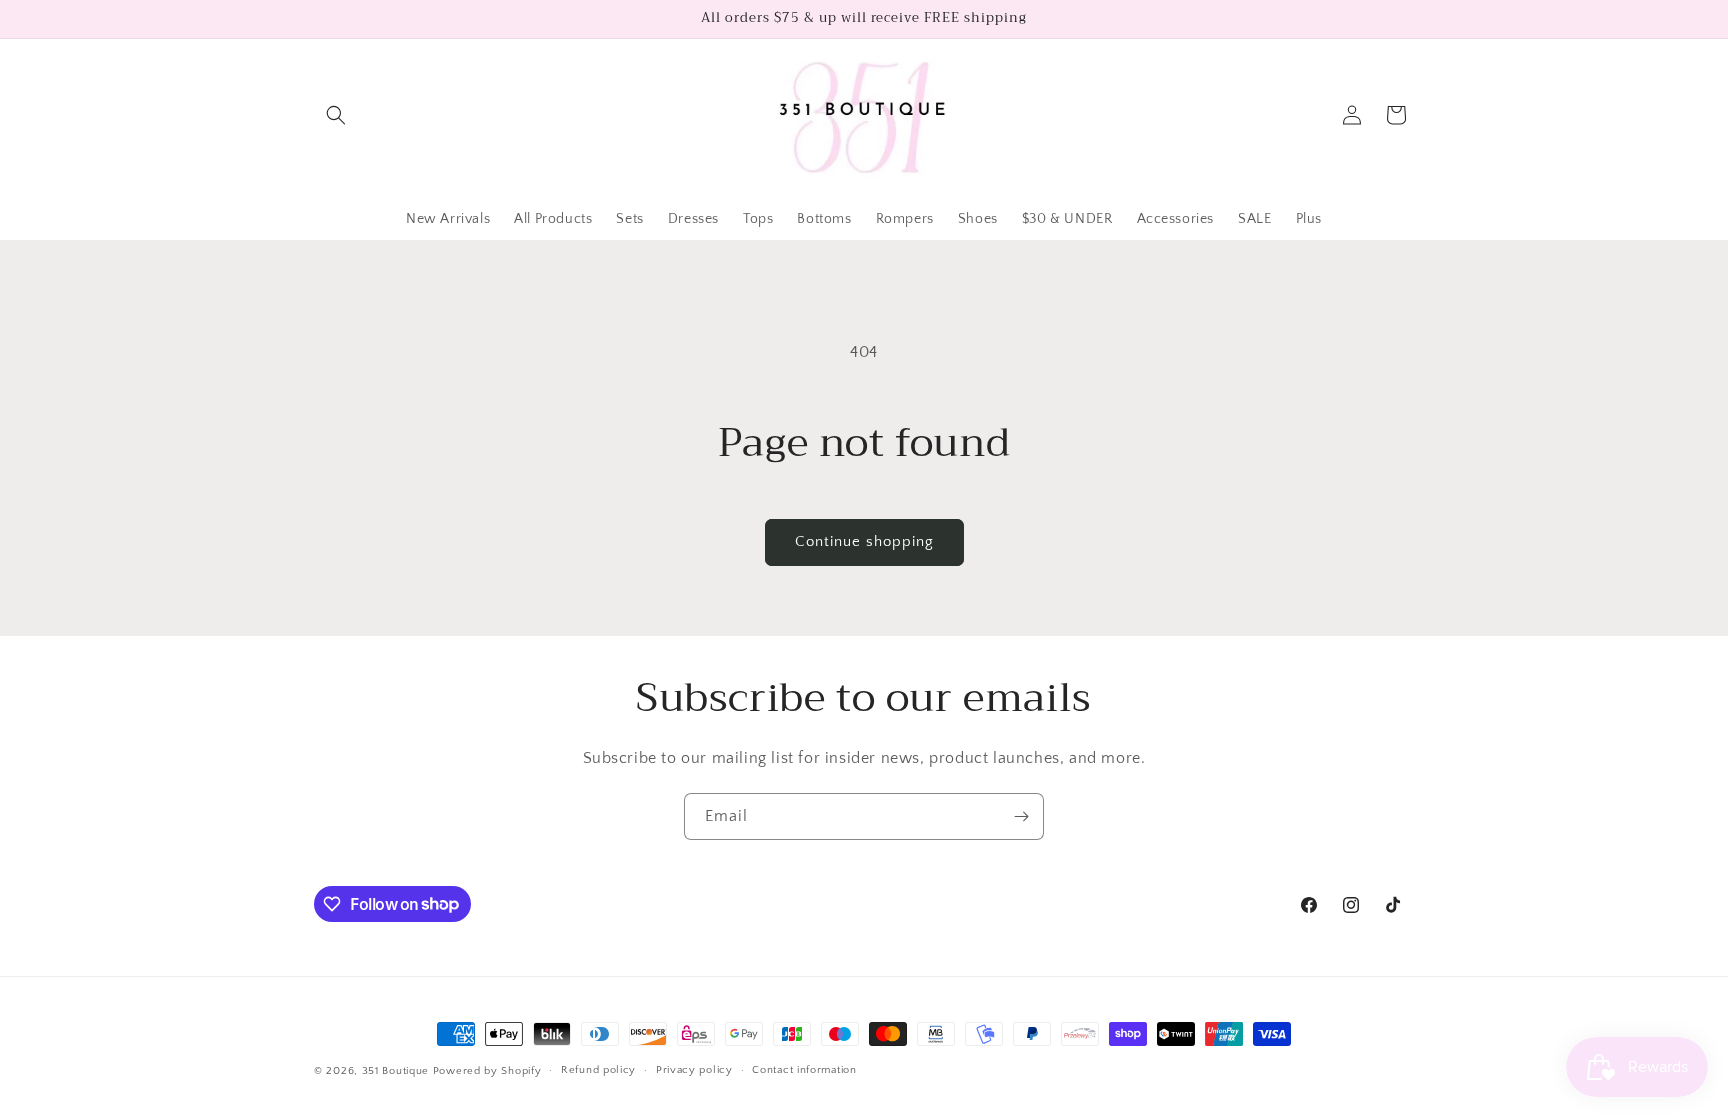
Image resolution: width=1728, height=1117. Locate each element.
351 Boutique (397, 1071)
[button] (336, 115)
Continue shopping (864, 541)
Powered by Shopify (487, 1071)
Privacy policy (694, 1070)
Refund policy (598, 1070)
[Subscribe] (1021, 816)
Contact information (804, 1070)
